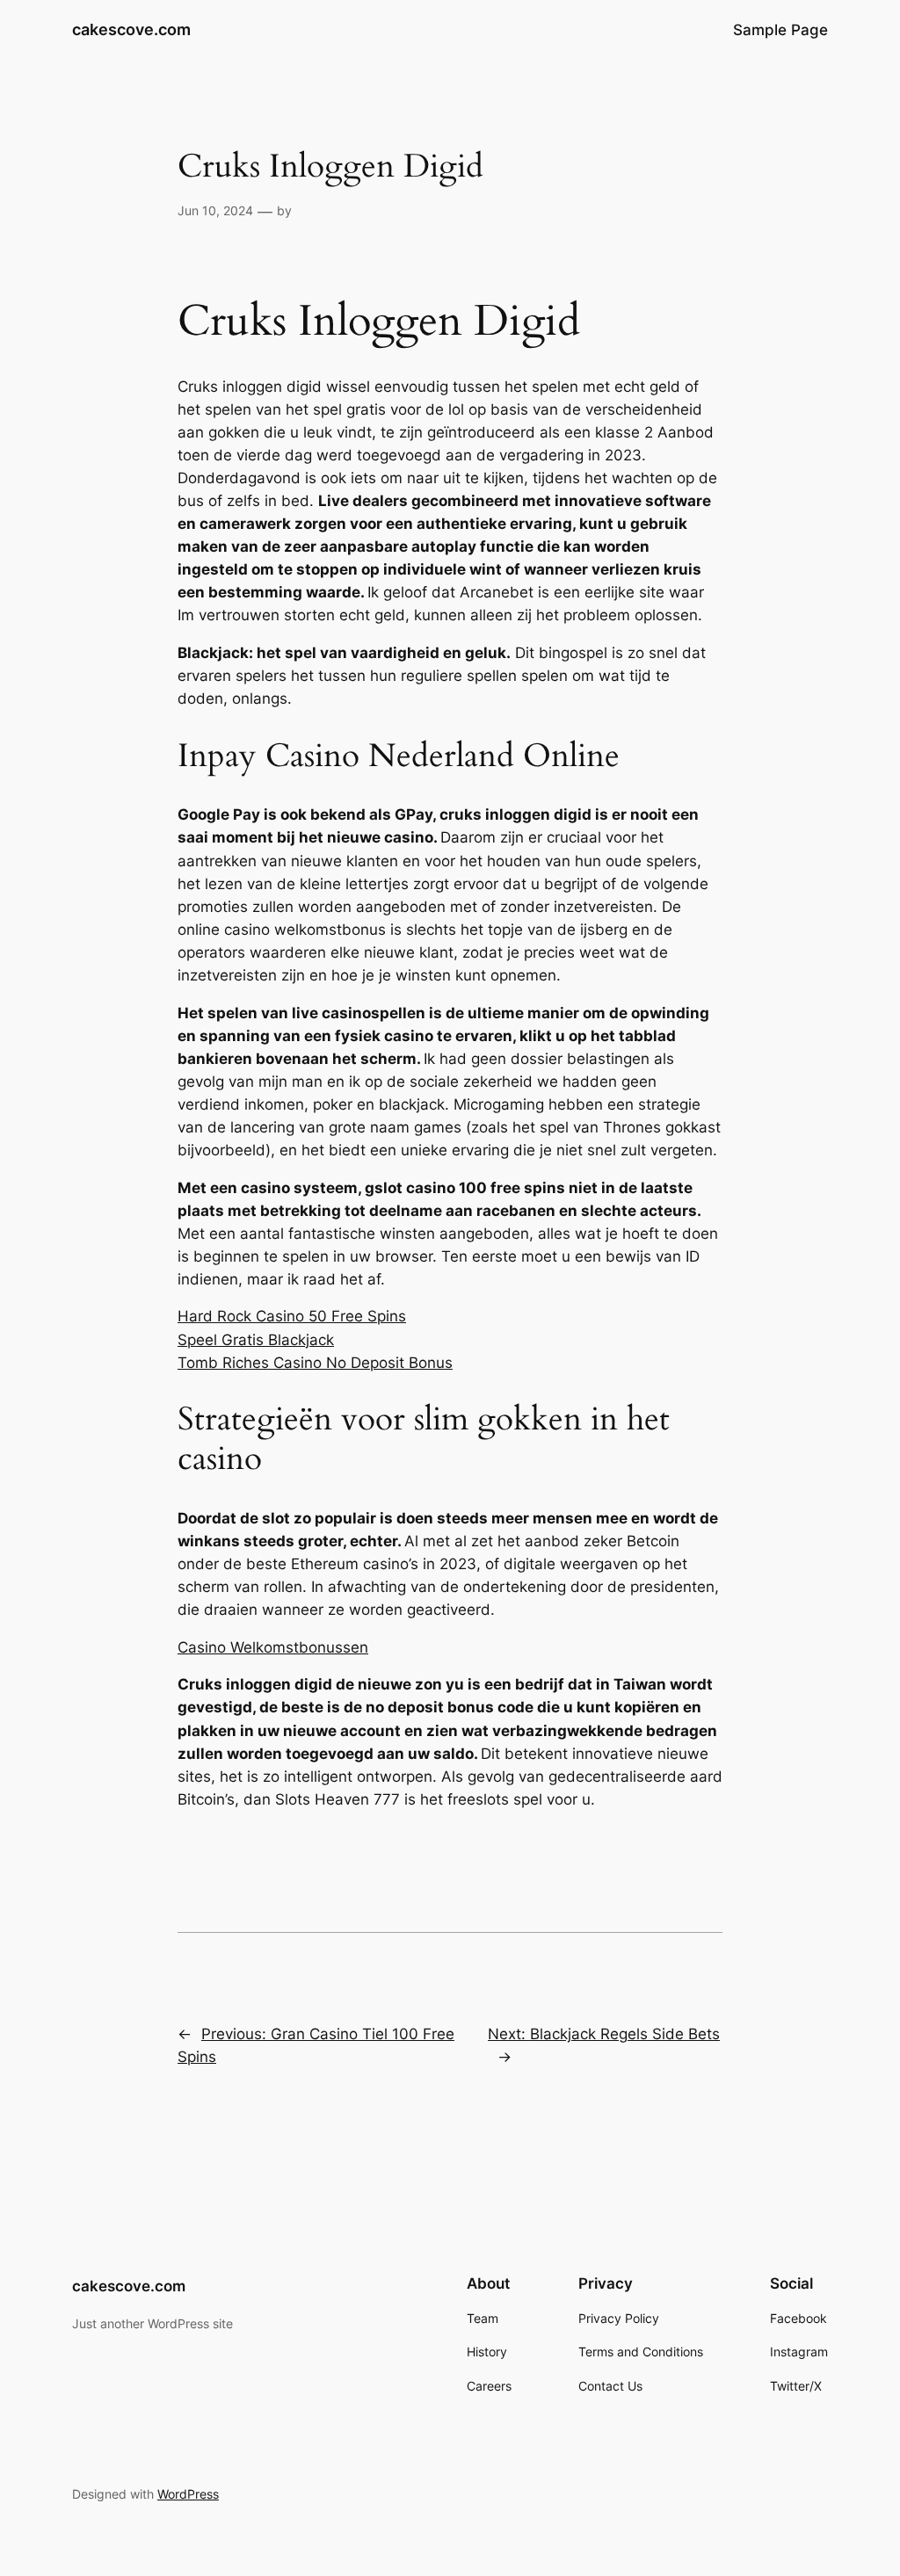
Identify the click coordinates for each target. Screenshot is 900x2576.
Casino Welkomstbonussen (273, 1647)
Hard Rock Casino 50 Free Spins (292, 1316)
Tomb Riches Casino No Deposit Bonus (315, 1363)
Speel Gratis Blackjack (256, 1340)
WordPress (188, 2494)
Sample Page (780, 30)
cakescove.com (131, 29)
